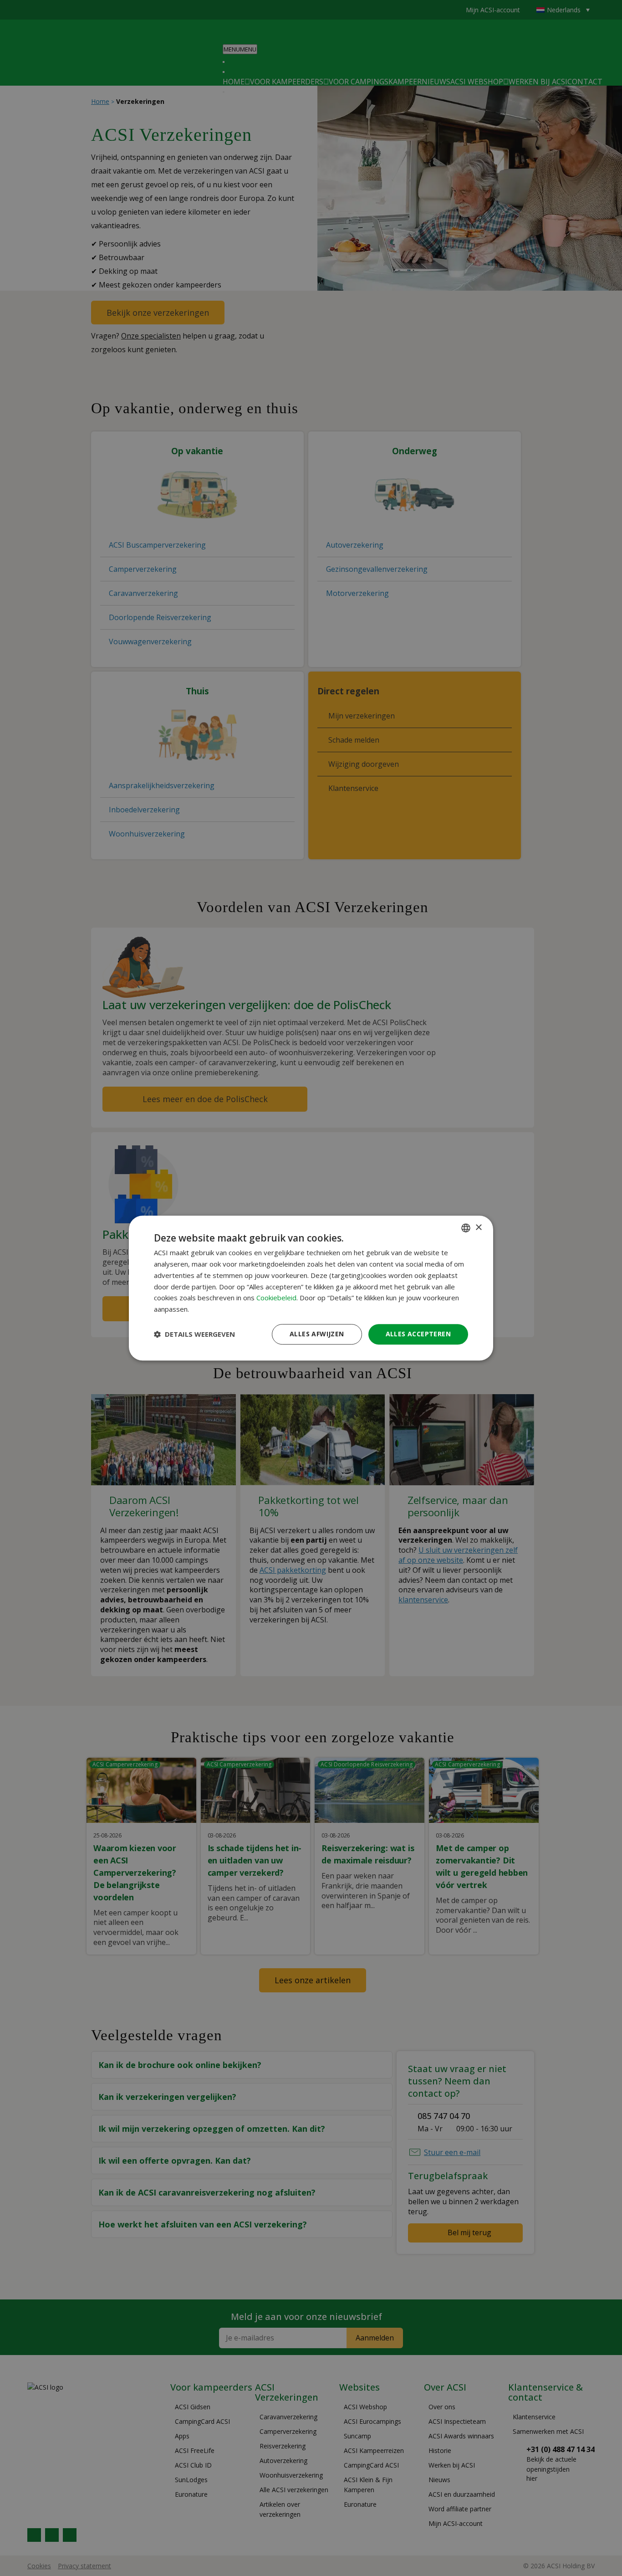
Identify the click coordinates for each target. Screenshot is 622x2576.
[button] (194, 1334)
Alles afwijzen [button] (317, 1334)
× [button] (478, 1228)
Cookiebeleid (276, 1298)
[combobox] (466, 1228)
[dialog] (311, 1288)
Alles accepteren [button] (418, 1334)
